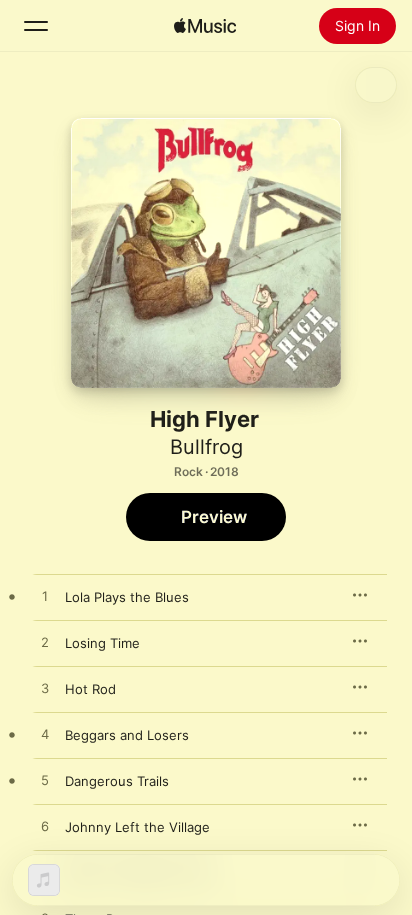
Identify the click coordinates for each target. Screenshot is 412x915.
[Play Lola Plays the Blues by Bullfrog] (45, 597)
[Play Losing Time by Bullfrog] (45, 643)
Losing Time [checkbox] (102, 643)
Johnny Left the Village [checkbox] (137, 827)
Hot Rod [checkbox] (90, 689)
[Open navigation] (36, 26)
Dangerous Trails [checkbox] (117, 781)
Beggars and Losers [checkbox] (127, 735)
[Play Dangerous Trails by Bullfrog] (45, 781)
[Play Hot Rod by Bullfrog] (45, 689)
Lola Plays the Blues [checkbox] (127, 597)
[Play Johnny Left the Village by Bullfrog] (45, 827)
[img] (205, 26)
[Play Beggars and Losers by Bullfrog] (45, 735)
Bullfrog (206, 447)
